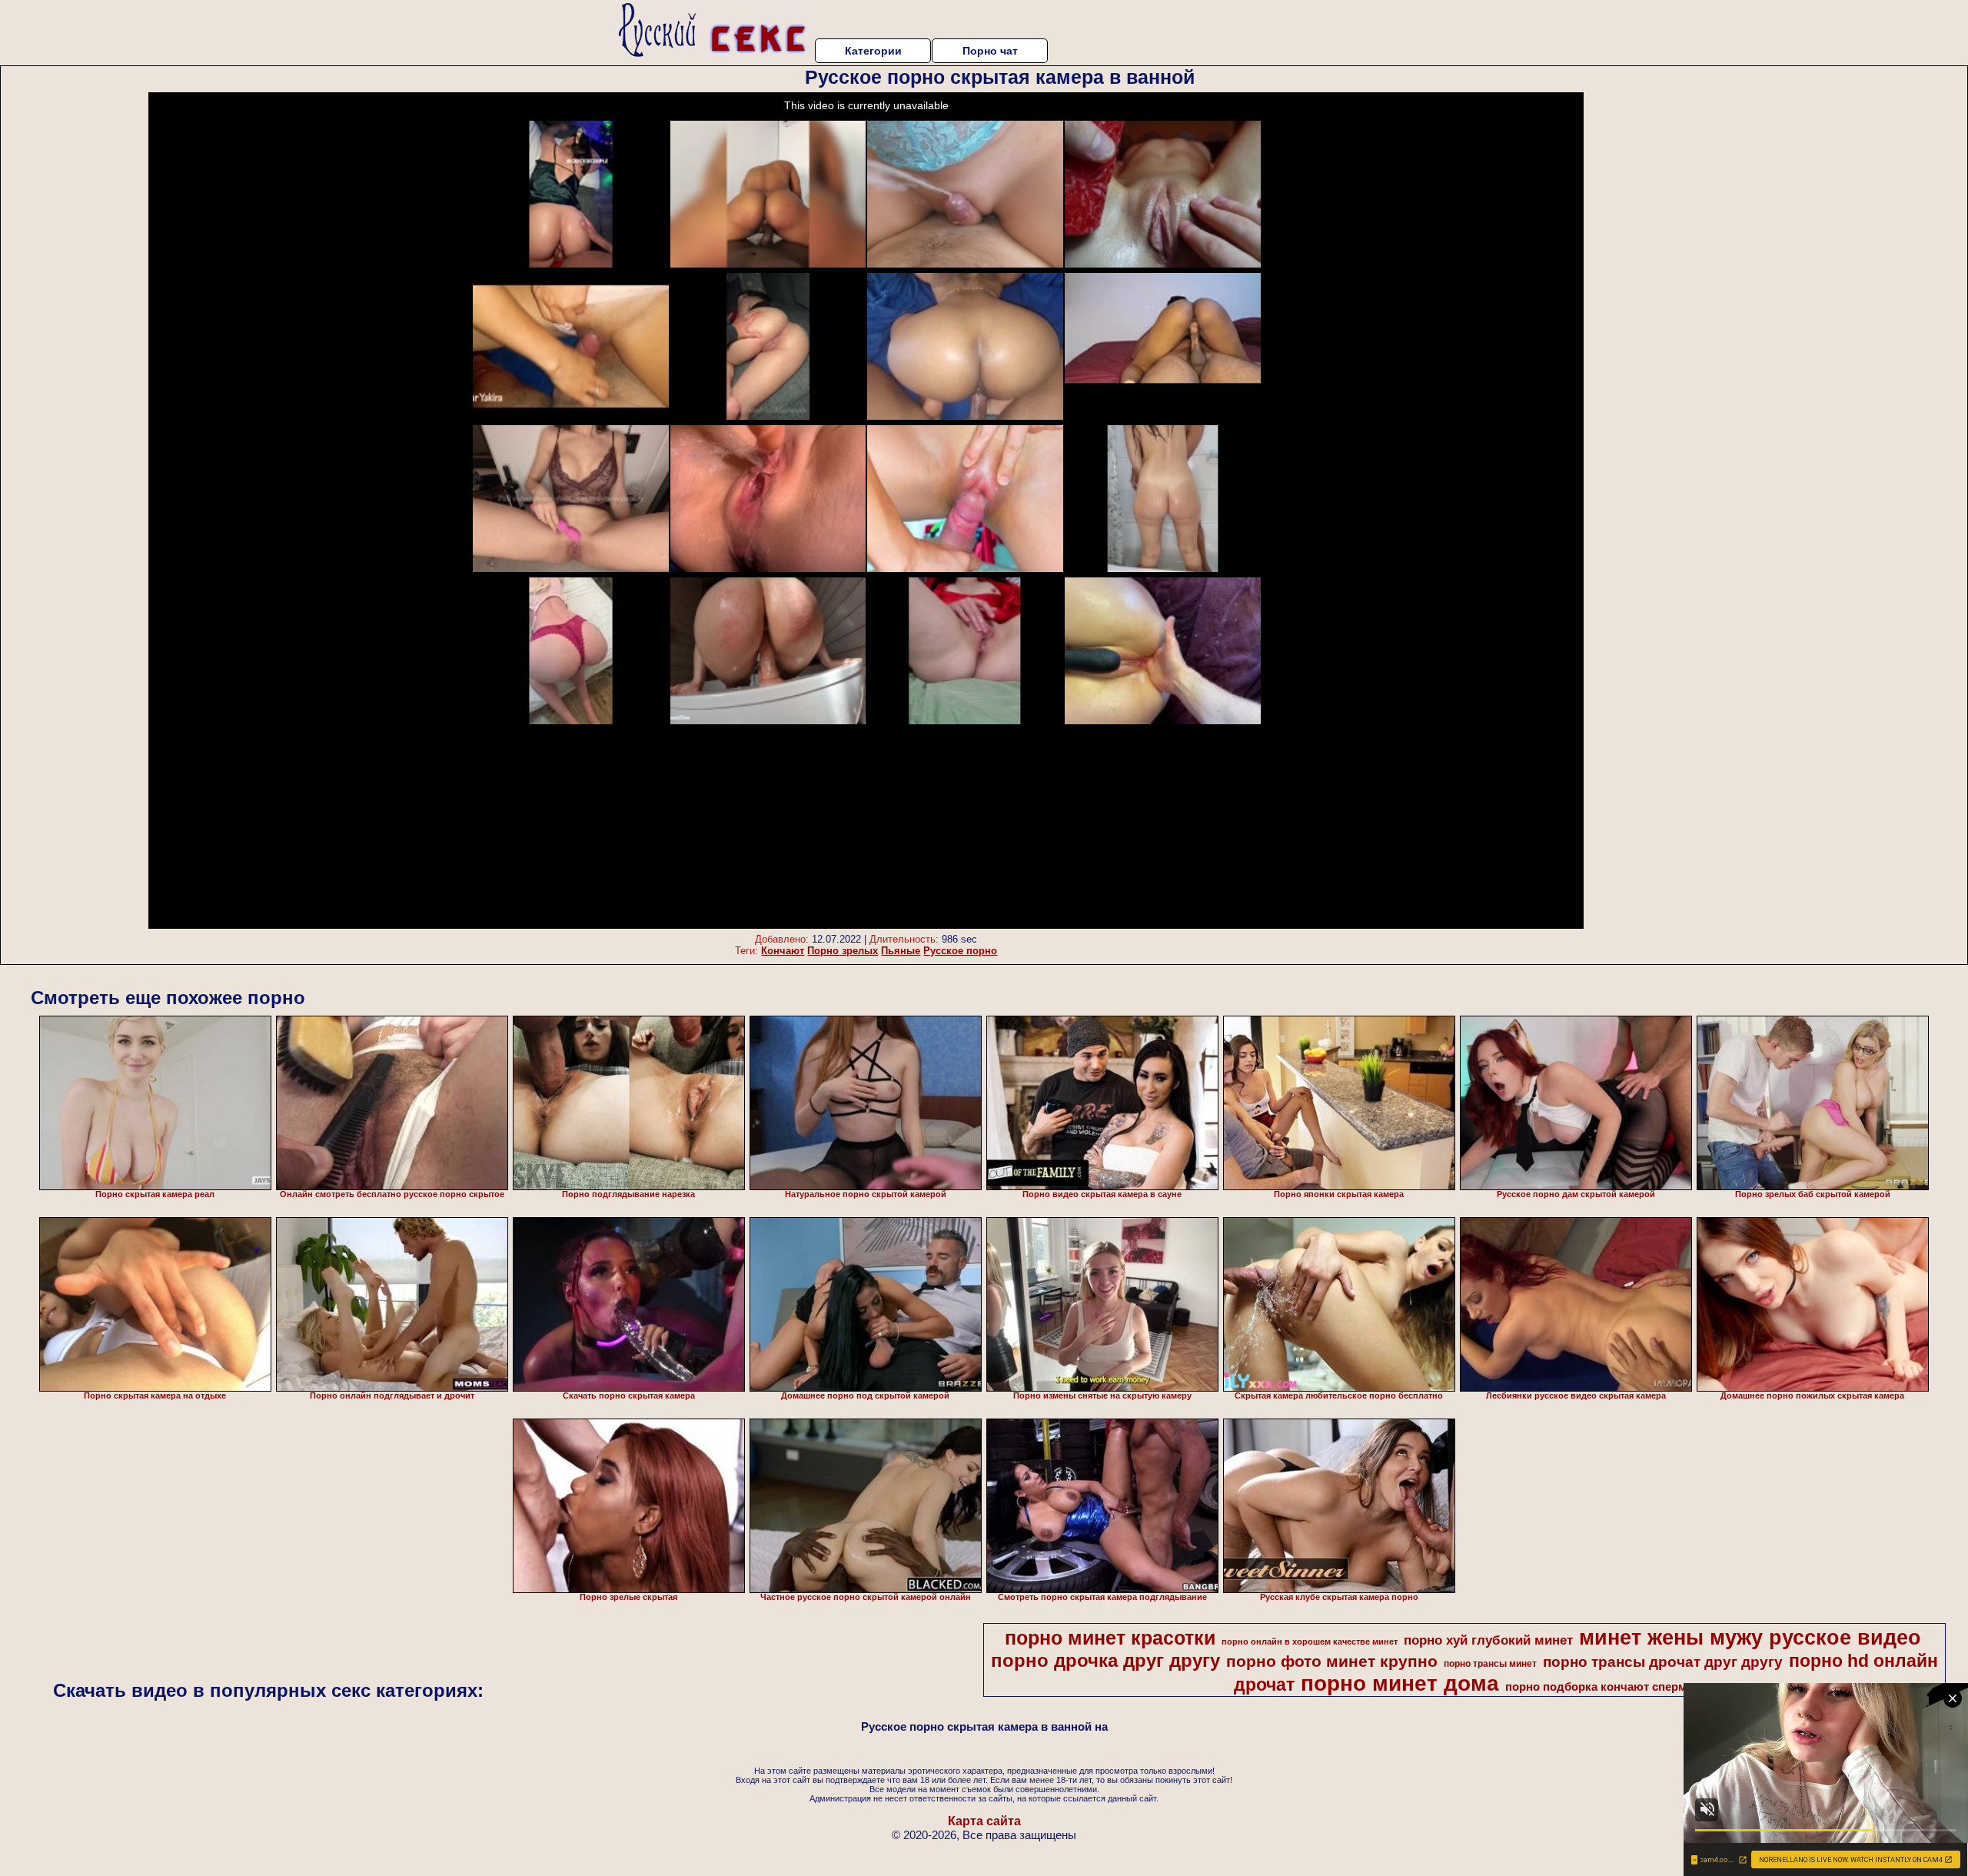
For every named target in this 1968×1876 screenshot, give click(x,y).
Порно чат (990, 51)
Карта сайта (984, 1821)
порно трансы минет (1490, 1664)
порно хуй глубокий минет (1488, 1640)
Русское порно (960, 951)
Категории (873, 51)
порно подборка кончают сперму (1599, 1687)
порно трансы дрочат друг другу (1663, 1662)
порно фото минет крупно (1332, 1661)
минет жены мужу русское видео (1750, 1638)
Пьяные (901, 951)
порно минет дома (1400, 1683)
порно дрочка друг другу (1105, 1660)
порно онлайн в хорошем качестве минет (1310, 1641)
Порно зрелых (843, 951)
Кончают (783, 951)
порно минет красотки (1110, 1638)
